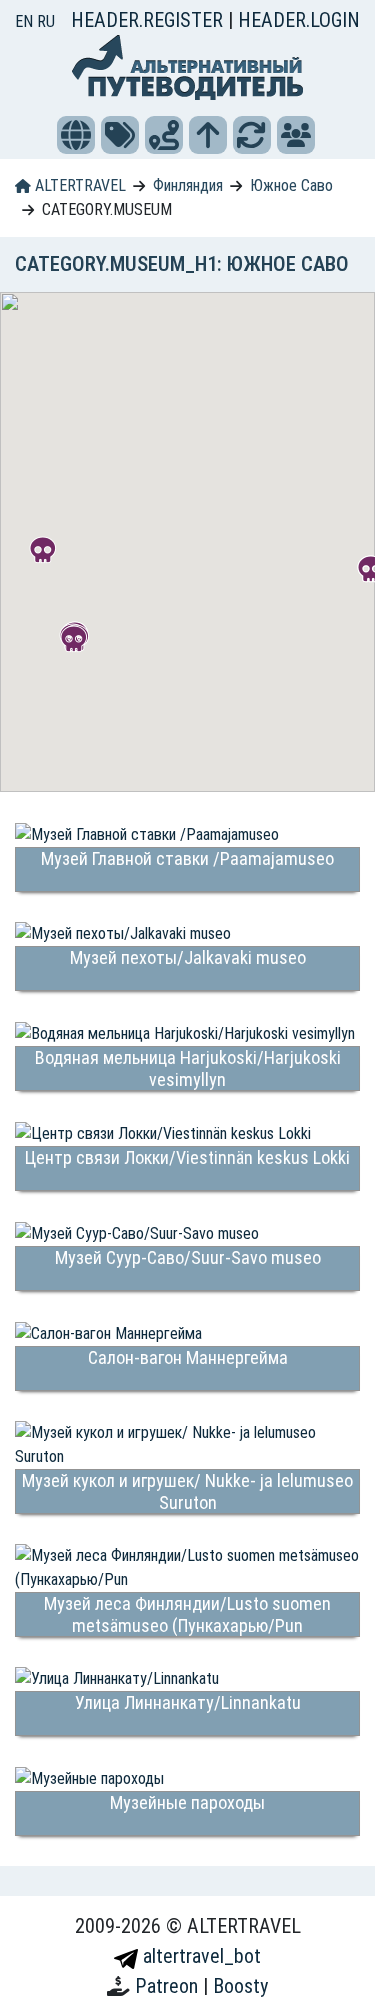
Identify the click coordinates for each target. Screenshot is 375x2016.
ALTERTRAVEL (78, 185)
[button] (76, 135)
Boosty (240, 1986)
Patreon (169, 1986)
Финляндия (188, 185)
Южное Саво (291, 185)
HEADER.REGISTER (149, 20)
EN (26, 21)
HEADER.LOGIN (299, 20)
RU (46, 21)
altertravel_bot (199, 1956)
